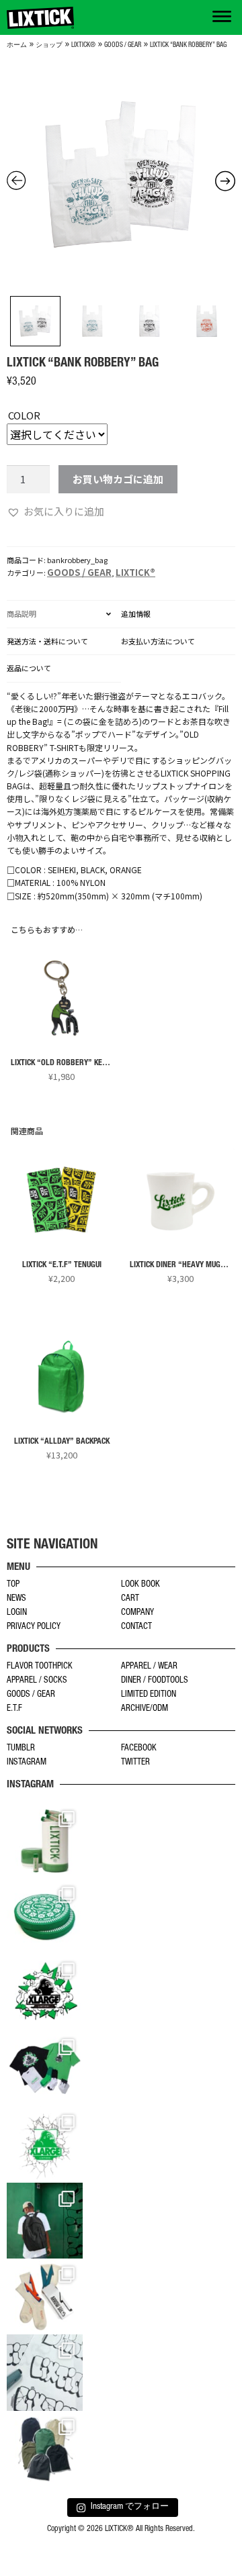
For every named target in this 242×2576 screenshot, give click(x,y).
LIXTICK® (83, 46)
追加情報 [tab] (136, 613)
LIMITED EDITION (149, 1695)
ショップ (49, 46)
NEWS (16, 1599)
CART (130, 1599)
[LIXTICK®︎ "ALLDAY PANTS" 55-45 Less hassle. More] (45, 2449)
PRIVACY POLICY (34, 1627)
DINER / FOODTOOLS (155, 1681)
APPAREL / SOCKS (37, 1681)
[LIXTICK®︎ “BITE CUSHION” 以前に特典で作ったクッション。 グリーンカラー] (45, 1917)
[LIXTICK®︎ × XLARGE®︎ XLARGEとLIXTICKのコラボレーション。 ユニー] (45, 1992)
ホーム (17, 46)
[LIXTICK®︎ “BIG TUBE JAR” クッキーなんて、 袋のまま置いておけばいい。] (45, 1841)
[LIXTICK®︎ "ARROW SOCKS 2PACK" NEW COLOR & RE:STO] (45, 2296)
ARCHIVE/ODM (145, 1709)
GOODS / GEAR (123, 46)
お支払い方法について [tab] (158, 641)
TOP (13, 1585)
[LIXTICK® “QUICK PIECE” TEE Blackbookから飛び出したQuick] (45, 2372)
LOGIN (17, 1613)
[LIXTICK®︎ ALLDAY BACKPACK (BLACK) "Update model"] (45, 2221)
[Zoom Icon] (121, 175)
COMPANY (137, 1613)
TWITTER (135, 1763)
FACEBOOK (139, 1749)
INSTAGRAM (27, 1763)
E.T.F (14, 1709)
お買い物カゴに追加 (118, 479)
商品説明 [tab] (22, 613)
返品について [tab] (29, 668)
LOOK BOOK (140, 1585)
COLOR (24, 415)
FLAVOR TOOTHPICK (40, 1667)
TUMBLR (21, 1749)
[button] (55, 511)
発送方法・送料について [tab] (47, 641)
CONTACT (136, 1627)
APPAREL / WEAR (149, 1667)
